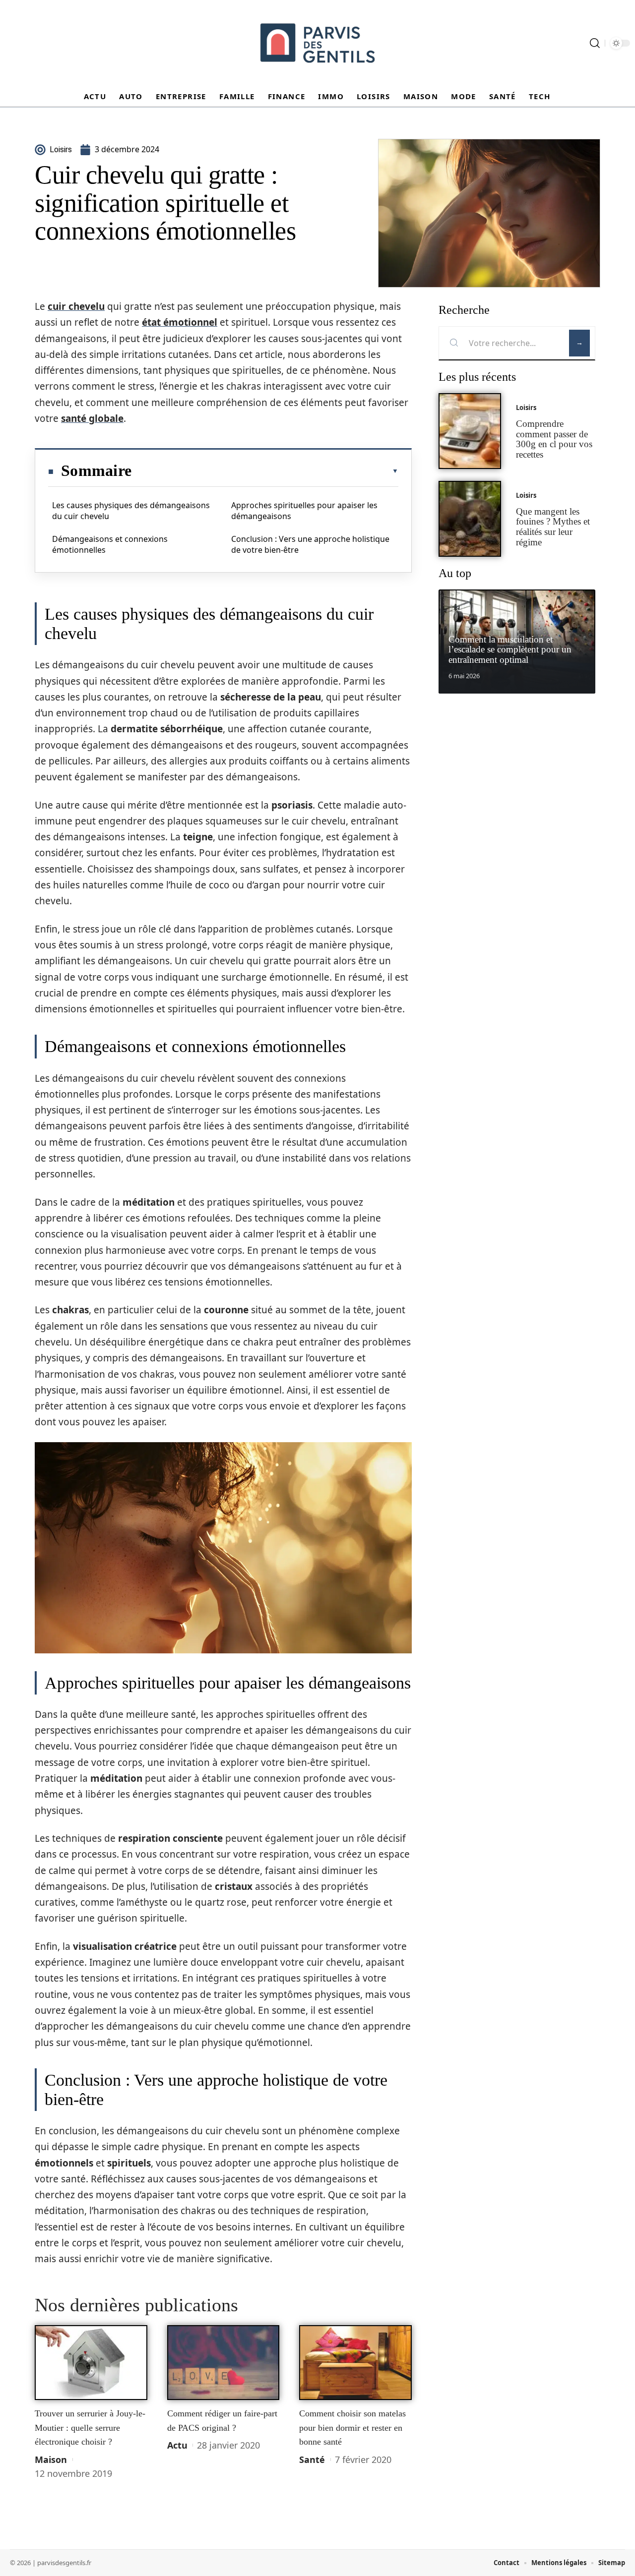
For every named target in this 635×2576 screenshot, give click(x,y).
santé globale (92, 418)
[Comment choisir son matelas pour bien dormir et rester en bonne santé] (355, 2363)
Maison (51, 2459)
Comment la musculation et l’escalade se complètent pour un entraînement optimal (510, 650)
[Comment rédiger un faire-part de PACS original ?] (223, 2363)
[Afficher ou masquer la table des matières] (265, 471)
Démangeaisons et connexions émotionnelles (110, 544)
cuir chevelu (76, 306)
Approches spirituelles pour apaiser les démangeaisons (304, 511)
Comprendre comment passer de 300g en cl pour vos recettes (554, 439)
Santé (312, 2459)
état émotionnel (180, 322)
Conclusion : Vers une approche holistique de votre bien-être (310, 544)
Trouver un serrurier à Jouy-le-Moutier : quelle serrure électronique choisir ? (90, 2428)
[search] (595, 43)
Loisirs (526, 408)
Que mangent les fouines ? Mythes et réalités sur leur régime (553, 527)
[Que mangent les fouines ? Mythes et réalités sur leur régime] (470, 519)
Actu (177, 2445)
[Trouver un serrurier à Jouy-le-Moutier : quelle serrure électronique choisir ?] (91, 2363)
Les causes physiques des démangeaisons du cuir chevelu (131, 511)
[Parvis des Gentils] (317, 43)
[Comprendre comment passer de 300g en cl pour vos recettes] (470, 431)
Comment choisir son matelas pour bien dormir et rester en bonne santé (352, 2428)
